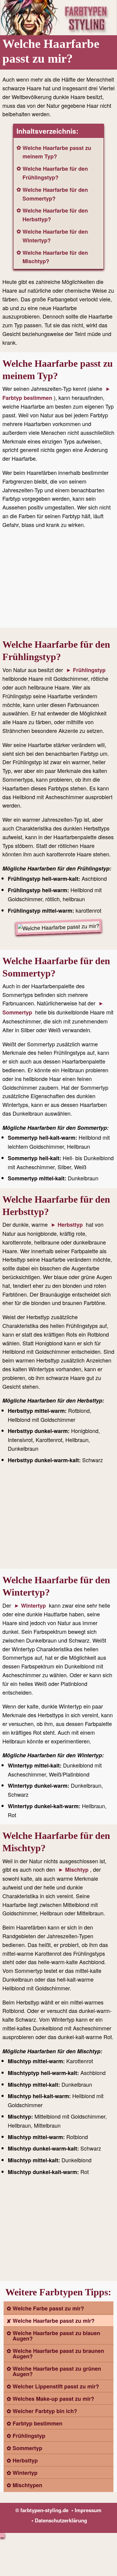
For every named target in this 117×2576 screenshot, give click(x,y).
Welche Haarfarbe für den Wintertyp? (55, 236)
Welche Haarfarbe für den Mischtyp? (55, 257)
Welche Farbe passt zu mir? (48, 2308)
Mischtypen (27, 2485)
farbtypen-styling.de (44, 2510)
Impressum (88, 2510)
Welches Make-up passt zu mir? (53, 2399)
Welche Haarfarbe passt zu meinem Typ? (57, 152)
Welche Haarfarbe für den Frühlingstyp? (55, 173)
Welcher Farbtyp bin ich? (45, 2411)
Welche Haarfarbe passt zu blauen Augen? (56, 2336)
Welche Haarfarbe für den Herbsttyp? (55, 215)
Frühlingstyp (89, 670)
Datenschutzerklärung (61, 2520)
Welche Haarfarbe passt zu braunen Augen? (58, 2353)
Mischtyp (77, 1870)
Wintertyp (33, 1606)
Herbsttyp (70, 1225)
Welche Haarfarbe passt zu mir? (54, 2321)
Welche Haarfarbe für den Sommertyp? (55, 194)
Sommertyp (27, 2448)
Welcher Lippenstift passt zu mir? (56, 2386)
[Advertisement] (58, 580)
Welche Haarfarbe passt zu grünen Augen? (57, 2371)
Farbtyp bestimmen (37, 2423)
